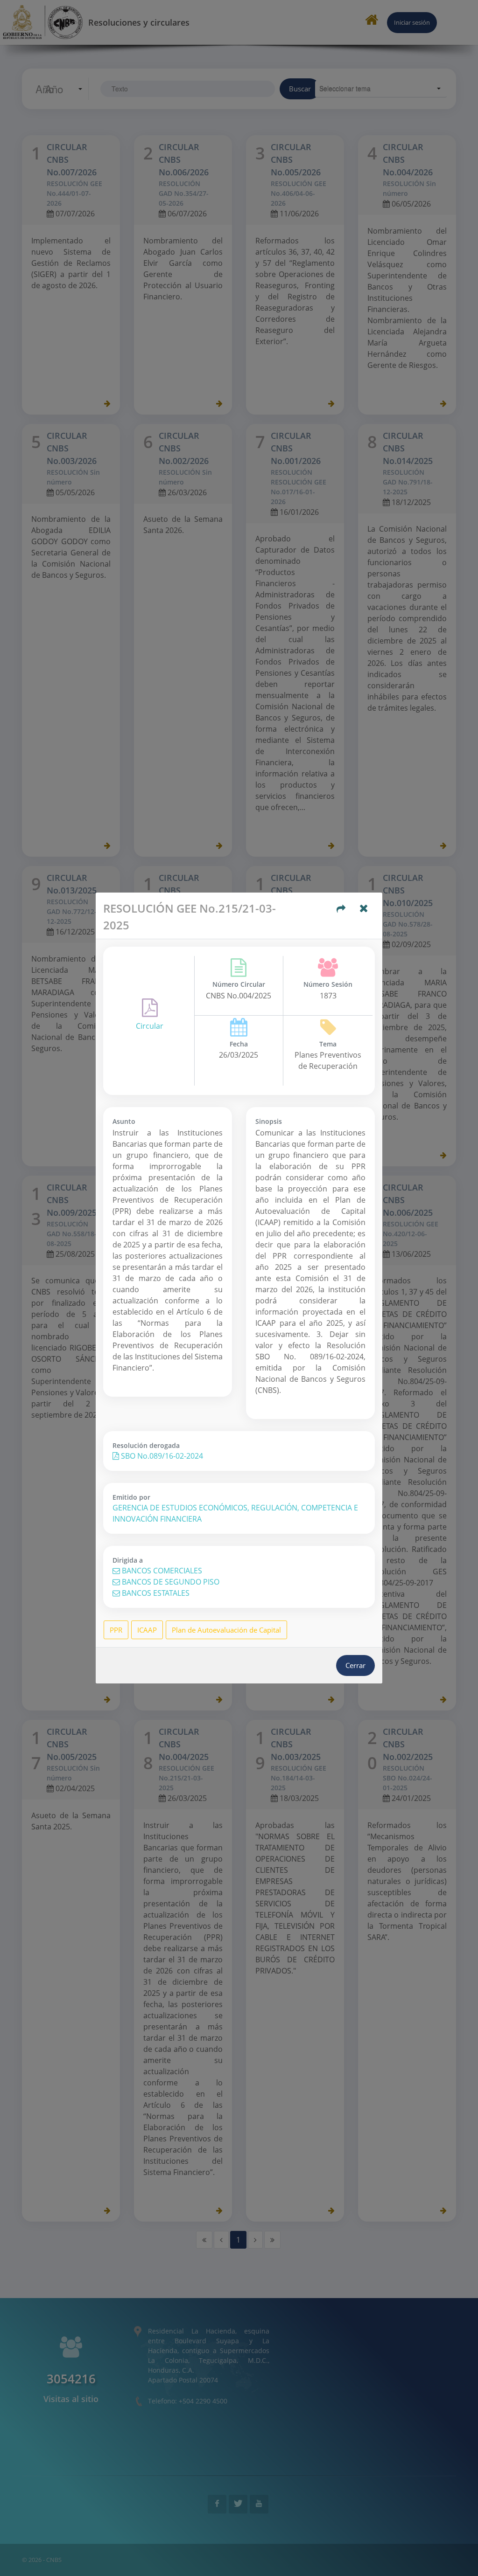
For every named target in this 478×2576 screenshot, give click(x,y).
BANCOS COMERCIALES (161, 1571)
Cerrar (355, 1665)
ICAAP (147, 1630)
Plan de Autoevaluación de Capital (226, 1630)
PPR (116, 1630)
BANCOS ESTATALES (155, 1593)
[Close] (364, 909)
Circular (150, 1026)
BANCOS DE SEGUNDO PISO (170, 1582)
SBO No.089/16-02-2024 (161, 1456)
